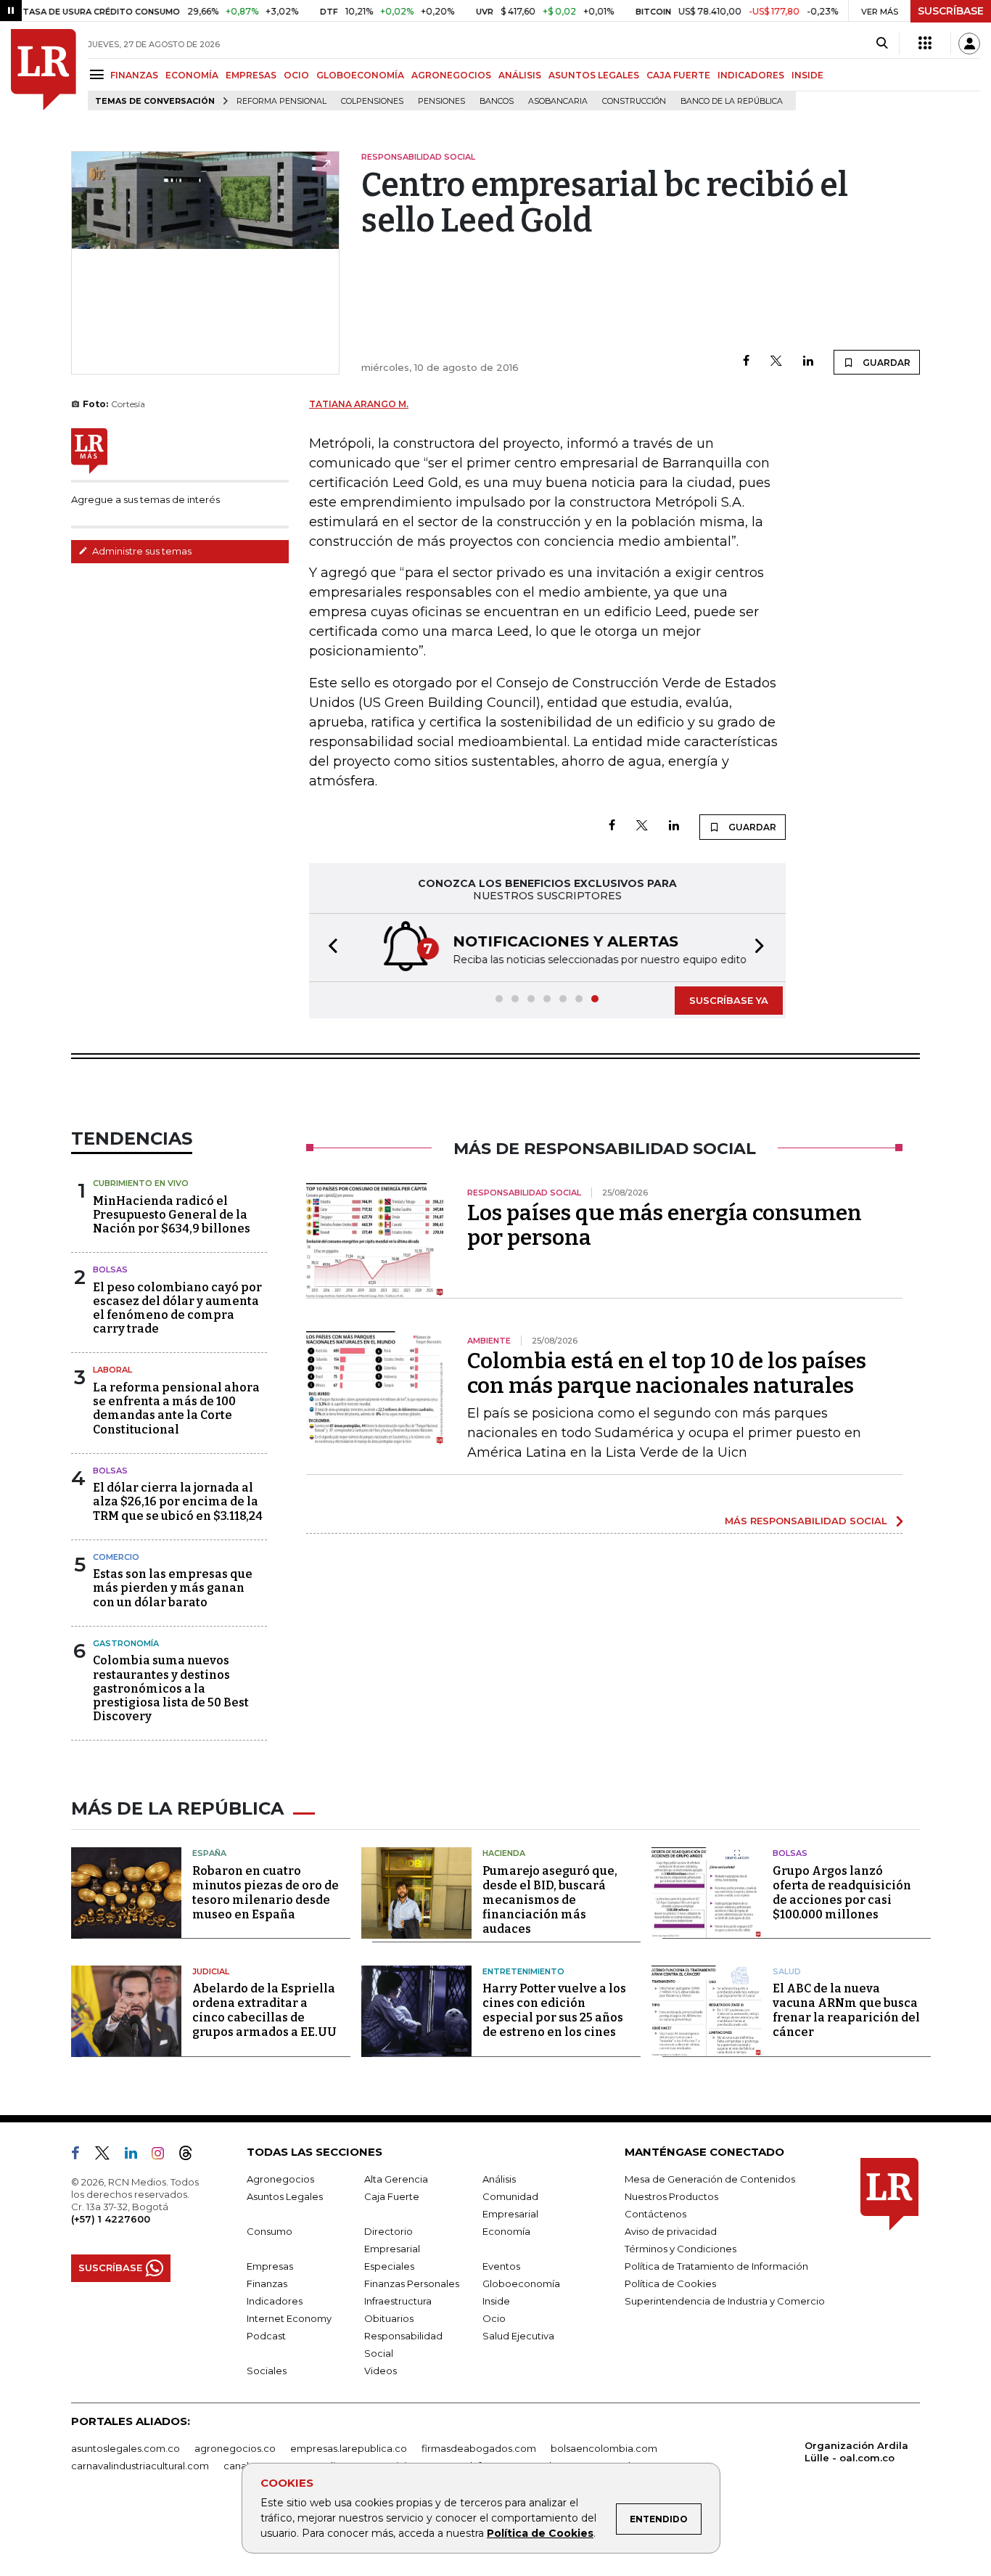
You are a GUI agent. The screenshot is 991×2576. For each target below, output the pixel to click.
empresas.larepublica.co (349, 2448)
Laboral (112, 1370)
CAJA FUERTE (678, 75)
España (209, 1853)
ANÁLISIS (520, 75)
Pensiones (441, 101)
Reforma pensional (281, 101)
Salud (787, 1971)
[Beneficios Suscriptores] (925, 44)
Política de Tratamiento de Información (716, 2266)
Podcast (266, 2336)
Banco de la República (732, 101)
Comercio (116, 1557)
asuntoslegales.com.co (126, 2448)
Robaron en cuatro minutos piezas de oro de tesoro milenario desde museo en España (266, 1893)
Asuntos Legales (285, 2196)
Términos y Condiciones (680, 2249)
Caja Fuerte (392, 2196)
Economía (506, 2231)
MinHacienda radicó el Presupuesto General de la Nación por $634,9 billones (172, 1215)
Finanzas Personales (412, 2283)
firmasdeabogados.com (479, 2448)
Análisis (499, 2179)
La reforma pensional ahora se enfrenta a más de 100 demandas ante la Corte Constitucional (176, 1408)
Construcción (634, 101)
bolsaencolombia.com (604, 2448)
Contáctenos (655, 2214)
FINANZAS (134, 75)
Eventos (501, 2266)
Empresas (270, 2266)
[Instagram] (164, 2156)
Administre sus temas (141, 551)
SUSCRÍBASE (951, 11)
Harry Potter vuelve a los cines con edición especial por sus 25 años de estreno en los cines (554, 2010)
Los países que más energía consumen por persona (665, 1225)
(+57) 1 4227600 (111, 2219)
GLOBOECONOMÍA (360, 75)
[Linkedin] (808, 362)
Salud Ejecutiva (518, 2336)
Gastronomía (126, 1643)
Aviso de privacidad (671, 2231)
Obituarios (389, 2318)
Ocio (494, 2318)
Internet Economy (289, 2318)
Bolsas (110, 1269)
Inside (496, 2301)
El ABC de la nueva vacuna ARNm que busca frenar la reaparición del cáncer (846, 2010)
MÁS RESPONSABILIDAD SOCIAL (806, 1521)
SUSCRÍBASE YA (729, 1000)
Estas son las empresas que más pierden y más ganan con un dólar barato (173, 1588)
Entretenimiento (523, 1971)
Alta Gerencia (396, 2179)
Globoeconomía (521, 2283)
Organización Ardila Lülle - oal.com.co (856, 2452)
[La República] (44, 70)
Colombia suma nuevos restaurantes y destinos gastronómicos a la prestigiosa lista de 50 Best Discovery (171, 1688)
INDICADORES (751, 75)
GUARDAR (885, 363)
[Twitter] (776, 362)
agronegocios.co (235, 2448)
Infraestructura (398, 2301)
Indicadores (275, 2301)
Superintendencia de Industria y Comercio (725, 2301)
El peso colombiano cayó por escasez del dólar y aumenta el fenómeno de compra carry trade (177, 1308)
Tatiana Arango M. (359, 404)
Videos (381, 2371)
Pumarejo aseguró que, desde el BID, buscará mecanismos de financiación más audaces (550, 1900)
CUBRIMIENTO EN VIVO (141, 1183)
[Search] (882, 44)
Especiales (389, 2266)
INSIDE (807, 75)
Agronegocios (280, 2179)
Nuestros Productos (671, 2196)
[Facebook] (746, 362)
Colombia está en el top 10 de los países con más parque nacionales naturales (667, 1373)
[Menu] (99, 74)
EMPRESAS (251, 75)
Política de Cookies (540, 2533)
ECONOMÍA (192, 75)
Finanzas (267, 2283)
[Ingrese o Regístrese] (969, 44)
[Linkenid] (137, 2156)
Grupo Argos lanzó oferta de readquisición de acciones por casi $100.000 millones (842, 1893)
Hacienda (504, 1853)
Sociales (267, 2371)
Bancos (497, 101)
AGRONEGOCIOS (451, 75)
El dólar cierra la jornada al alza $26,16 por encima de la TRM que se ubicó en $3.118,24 (178, 1501)
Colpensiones (372, 101)
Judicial (211, 1971)
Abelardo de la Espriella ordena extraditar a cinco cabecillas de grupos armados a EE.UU (264, 2010)
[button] (329, 948)
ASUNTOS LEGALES (594, 75)
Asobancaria (558, 101)
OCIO (296, 75)
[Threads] (192, 2156)
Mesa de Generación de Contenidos (710, 2179)
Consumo (270, 2231)
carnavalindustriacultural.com (140, 2466)
